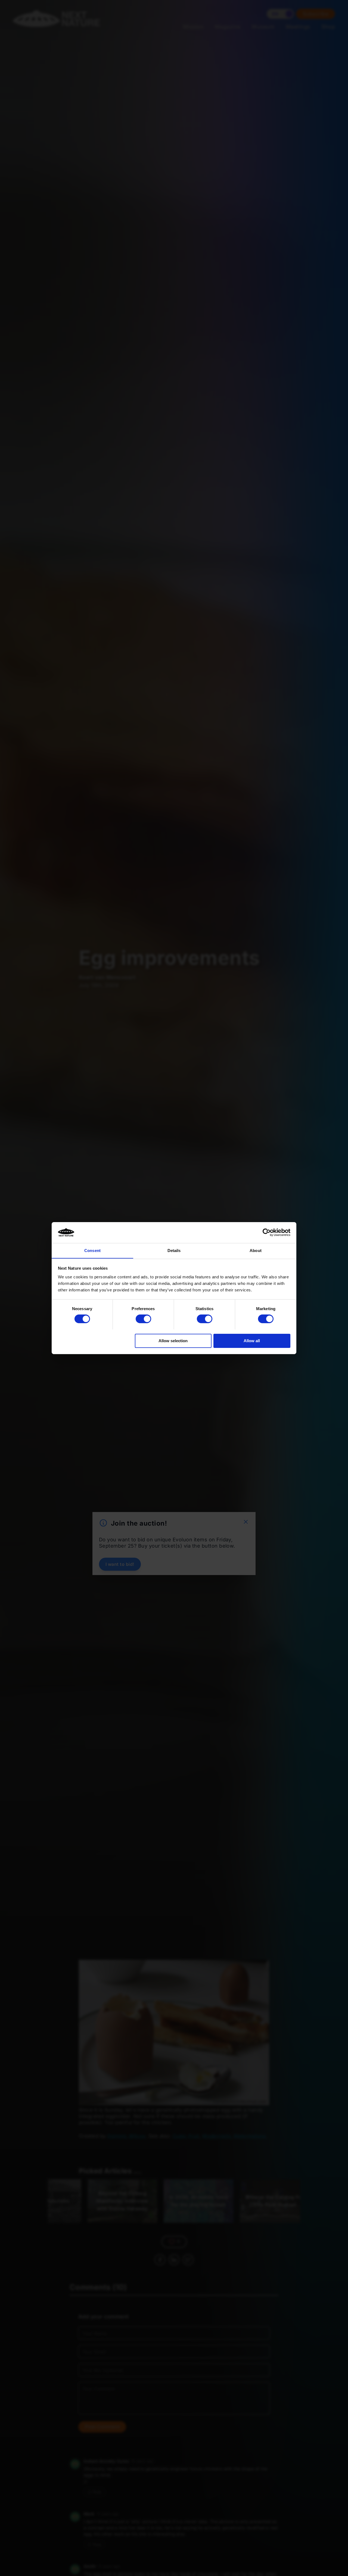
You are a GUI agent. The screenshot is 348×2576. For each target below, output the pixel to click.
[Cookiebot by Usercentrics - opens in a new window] (267, 1232)
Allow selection (173, 1340)
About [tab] (256, 1250)
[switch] (143, 1319)
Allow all (252, 1340)
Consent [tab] (92, 1250)
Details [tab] (174, 1250)
